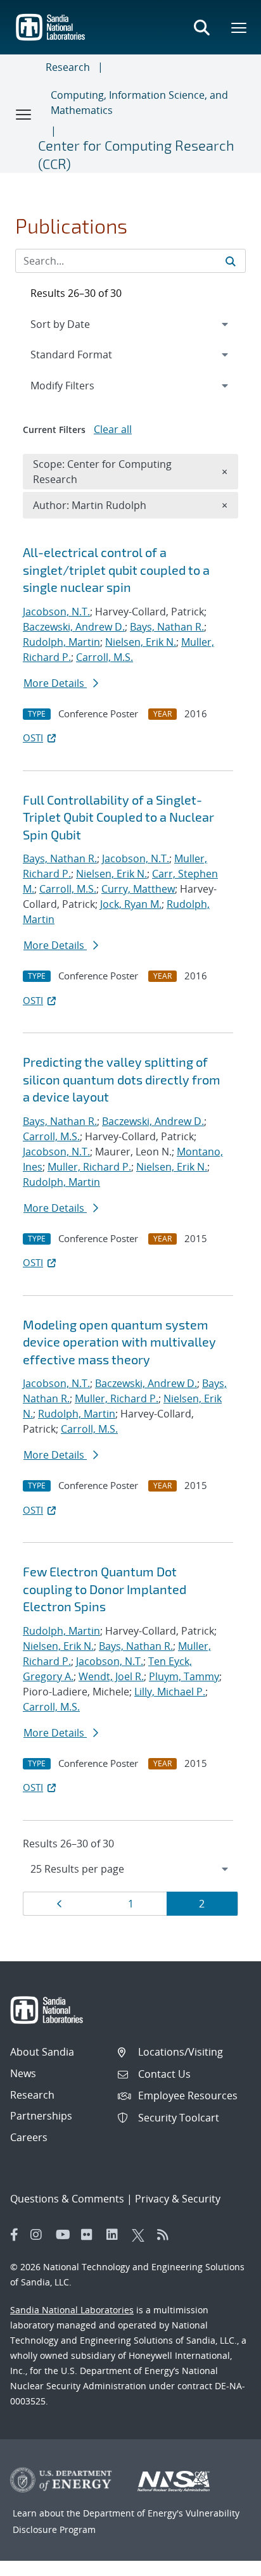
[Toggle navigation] (24, 114)
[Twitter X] (141, 2235)
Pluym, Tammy (184, 1676)
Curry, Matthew (138, 889)
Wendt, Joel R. (111, 1676)
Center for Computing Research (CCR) (136, 154)
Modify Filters (79, 385)
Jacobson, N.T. (56, 612)
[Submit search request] (231, 261)
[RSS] (167, 2235)
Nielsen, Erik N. (141, 642)
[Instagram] (40, 2235)
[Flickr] (91, 2235)
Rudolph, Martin (61, 642)
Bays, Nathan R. (167, 627)
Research (68, 67)
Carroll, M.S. (105, 657)
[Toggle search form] (201, 27)
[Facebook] (15, 2235)
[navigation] (130, 1869)
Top (223, 2561)
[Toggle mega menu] (239, 27)
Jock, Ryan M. (131, 904)
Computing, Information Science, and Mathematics (139, 103)
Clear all (113, 429)
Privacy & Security (178, 2199)
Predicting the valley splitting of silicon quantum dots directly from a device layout (122, 1079)
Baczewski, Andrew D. (74, 627)
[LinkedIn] (116, 2235)
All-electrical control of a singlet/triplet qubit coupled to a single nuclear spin (116, 569)
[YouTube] (65, 2235)
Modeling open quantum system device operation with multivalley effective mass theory (119, 1342)
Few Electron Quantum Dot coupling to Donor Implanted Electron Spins (105, 1589)
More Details (55, 683)
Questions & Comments (67, 2199)
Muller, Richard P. (89, 1167)
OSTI (33, 738)
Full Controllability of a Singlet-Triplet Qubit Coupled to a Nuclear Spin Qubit (118, 817)
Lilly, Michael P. (170, 1692)
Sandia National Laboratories (72, 2310)
